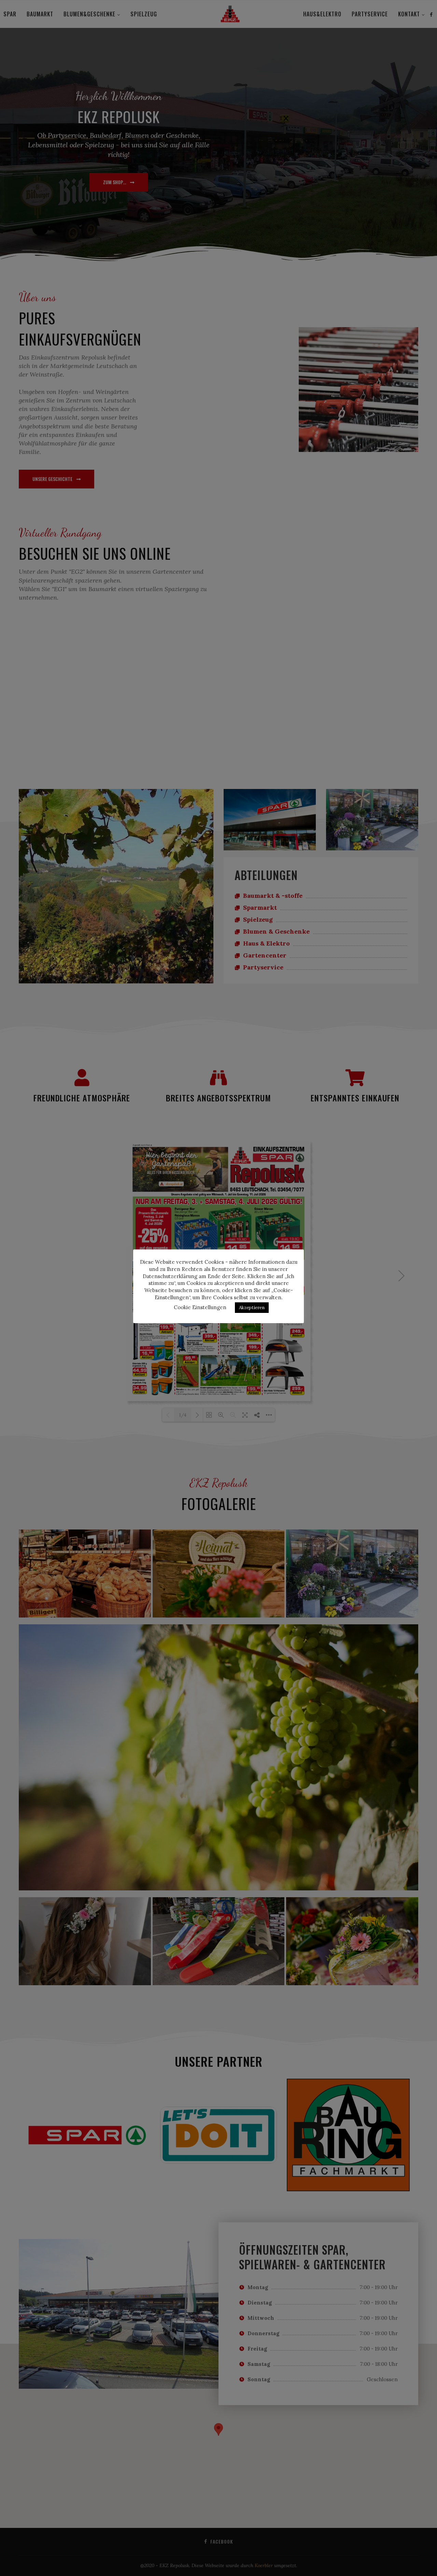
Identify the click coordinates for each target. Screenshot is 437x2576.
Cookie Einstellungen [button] (200, 1307)
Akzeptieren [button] (252, 1308)
